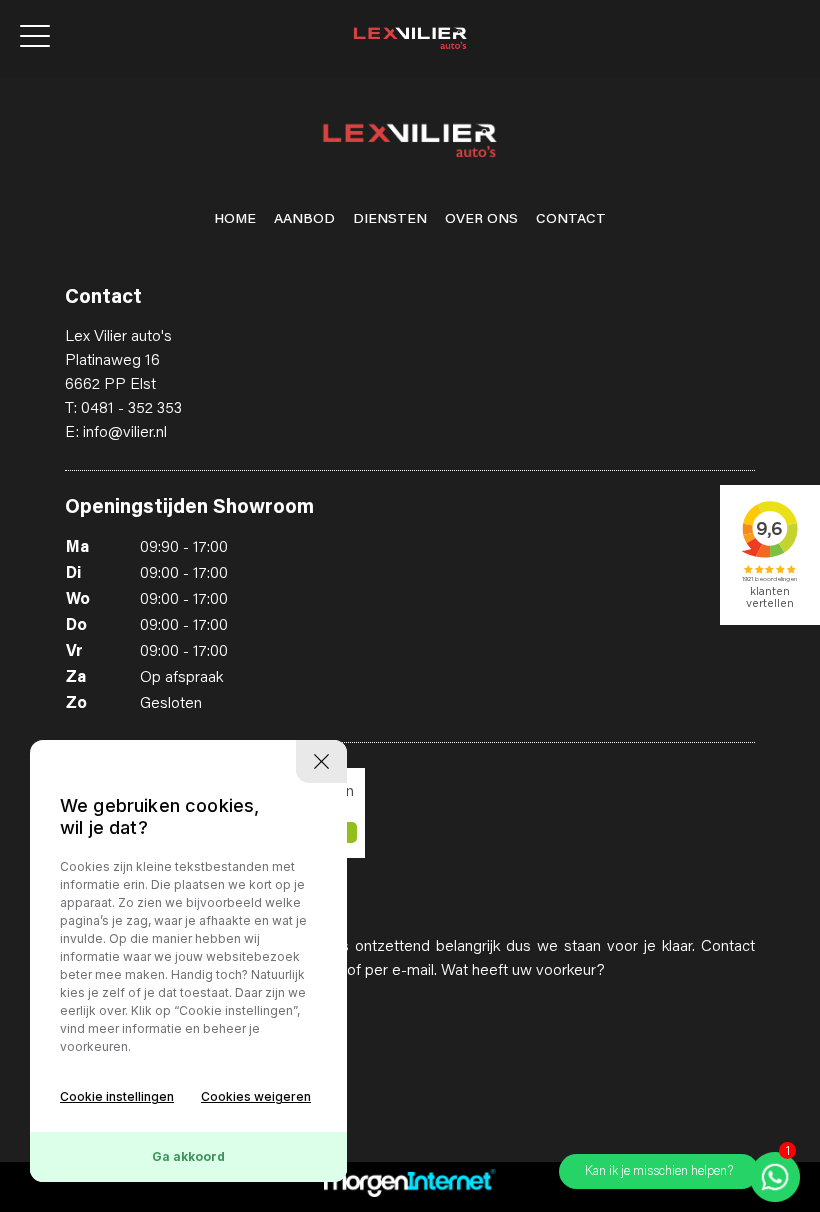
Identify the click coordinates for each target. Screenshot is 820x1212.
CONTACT (571, 220)
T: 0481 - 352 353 (123, 409)
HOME (235, 220)
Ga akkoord (188, 1156)
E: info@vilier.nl (116, 433)
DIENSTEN (390, 220)
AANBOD (304, 220)
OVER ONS (481, 220)
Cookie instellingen (117, 1096)
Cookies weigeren (256, 1096)
